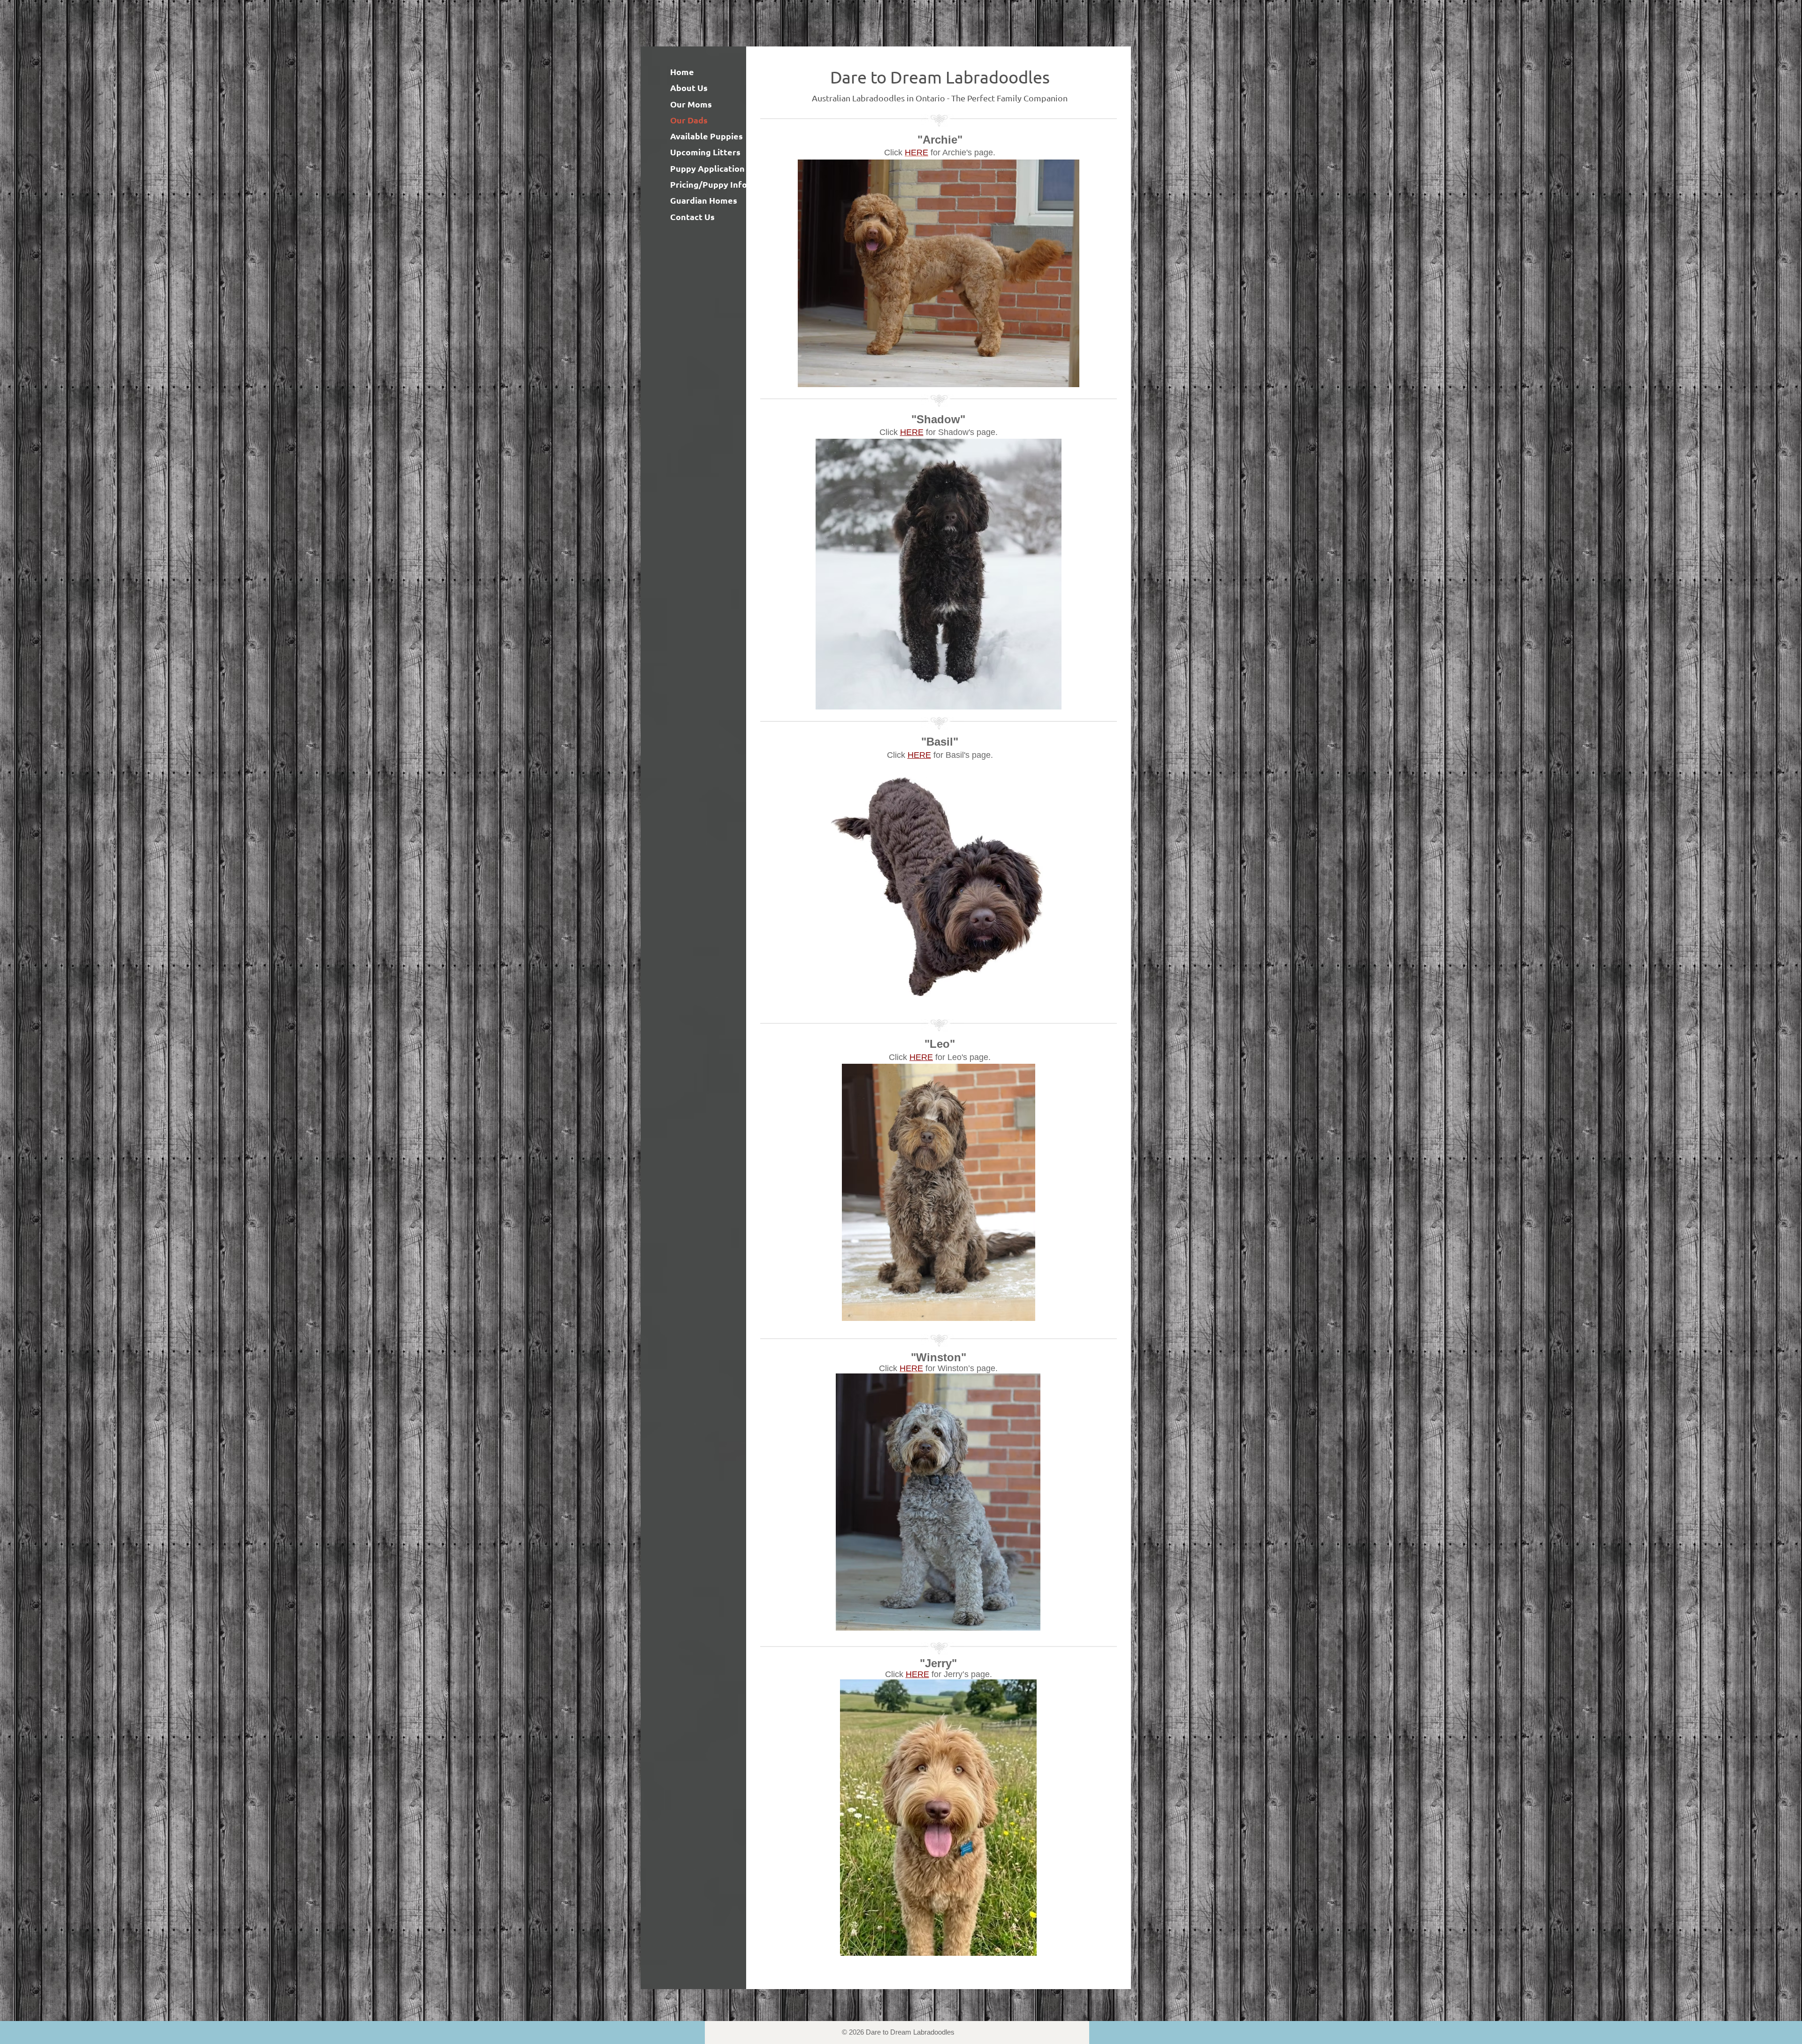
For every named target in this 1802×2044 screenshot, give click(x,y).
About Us (689, 88)
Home (682, 72)
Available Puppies (706, 136)
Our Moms (691, 104)
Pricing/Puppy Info (709, 184)
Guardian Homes (704, 200)
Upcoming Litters (705, 152)
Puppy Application (707, 168)
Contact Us (692, 217)
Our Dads (689, 120)
